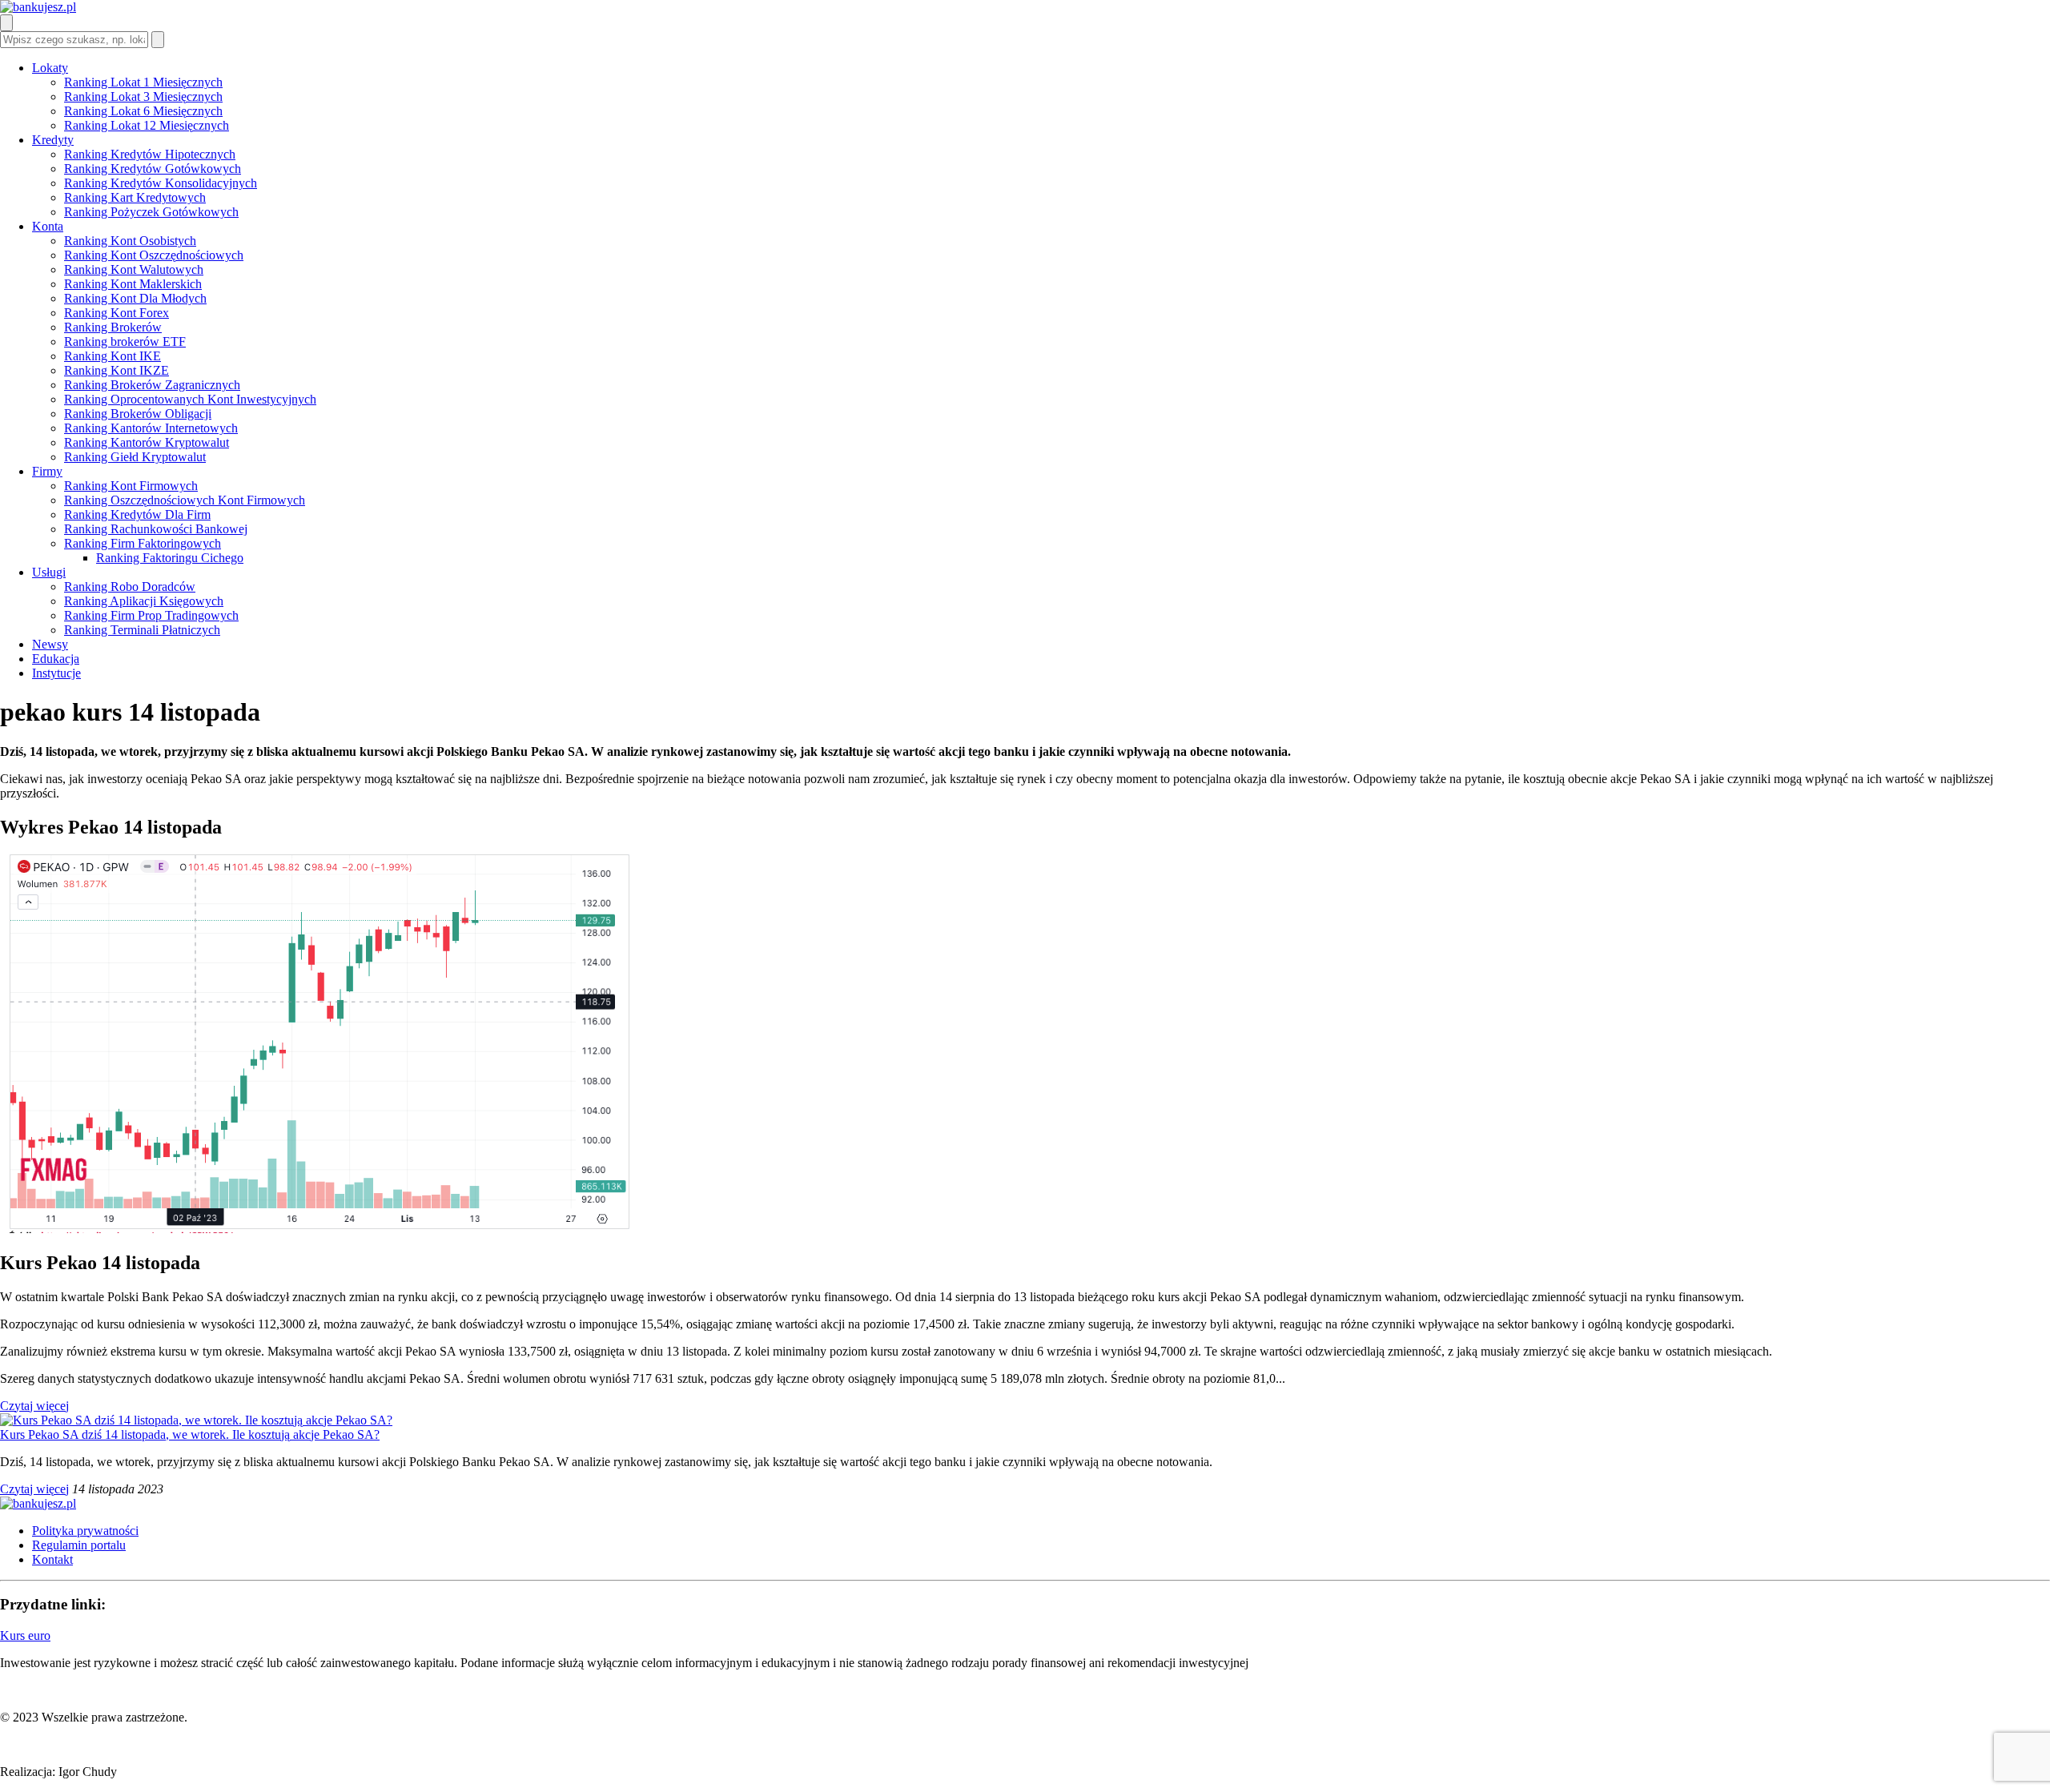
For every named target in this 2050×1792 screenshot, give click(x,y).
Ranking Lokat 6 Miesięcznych (143, 111)
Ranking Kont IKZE (117, 370)
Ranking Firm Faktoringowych (143, 543)
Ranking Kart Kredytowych (135, 197)
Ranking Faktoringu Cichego (170, 558)
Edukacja (56, 659)
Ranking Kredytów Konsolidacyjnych (161, 183)
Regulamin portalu (79, 1545)
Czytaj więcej (34, 1406)
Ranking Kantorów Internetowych (151, 428)
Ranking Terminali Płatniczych (142, 630)
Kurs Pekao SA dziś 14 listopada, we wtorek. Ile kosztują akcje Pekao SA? (190, 1434)
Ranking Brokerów (113, 327)
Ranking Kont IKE (113, 356)
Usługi (49, 572)
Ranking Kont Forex (117, 313)
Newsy (50, 644)
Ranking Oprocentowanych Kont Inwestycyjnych (190, 399)
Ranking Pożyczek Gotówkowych (151, 212)
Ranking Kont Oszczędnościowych (154, 255)
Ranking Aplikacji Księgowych (144, 601)
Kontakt (52, 1559)
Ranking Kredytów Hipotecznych (150, 154)
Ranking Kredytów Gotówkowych (153, 169)
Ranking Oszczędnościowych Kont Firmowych (185, 500)
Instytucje (56, 673)
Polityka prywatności (85, 1531)
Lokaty (50, 68)
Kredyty (53, 140)
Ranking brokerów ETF (125, 342)
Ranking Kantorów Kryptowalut (147, 442)
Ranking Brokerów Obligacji (138, 414)
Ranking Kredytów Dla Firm (137, 514)
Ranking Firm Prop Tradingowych (151, 615)
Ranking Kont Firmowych (131, 486)
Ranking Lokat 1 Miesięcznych (143, 82)
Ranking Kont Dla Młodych (135, 298)
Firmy (47, 471)
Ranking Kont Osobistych (130, 241)
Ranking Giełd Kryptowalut (135, 457)
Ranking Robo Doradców (130, 587)
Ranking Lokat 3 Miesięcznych (143, 96)
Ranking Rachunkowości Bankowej (156, 529)
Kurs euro (25, 1635)
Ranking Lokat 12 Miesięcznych (147, 125)
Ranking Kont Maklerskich (133, 284)
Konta (48, 226)
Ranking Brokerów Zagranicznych (152, 385)
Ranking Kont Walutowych (134, 269)
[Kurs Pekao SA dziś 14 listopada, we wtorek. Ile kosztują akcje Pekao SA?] (196, 1420)
